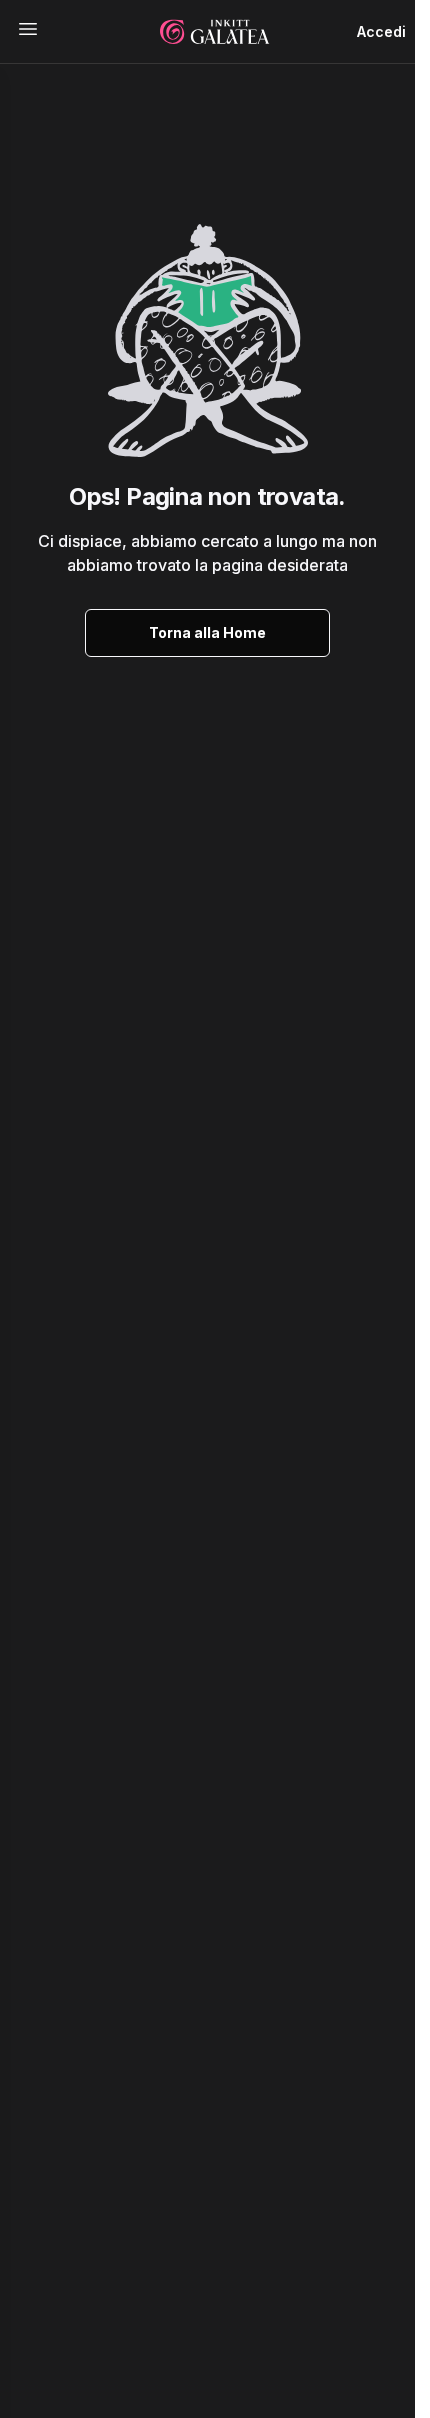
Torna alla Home (207, 632)
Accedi (381, 31)
